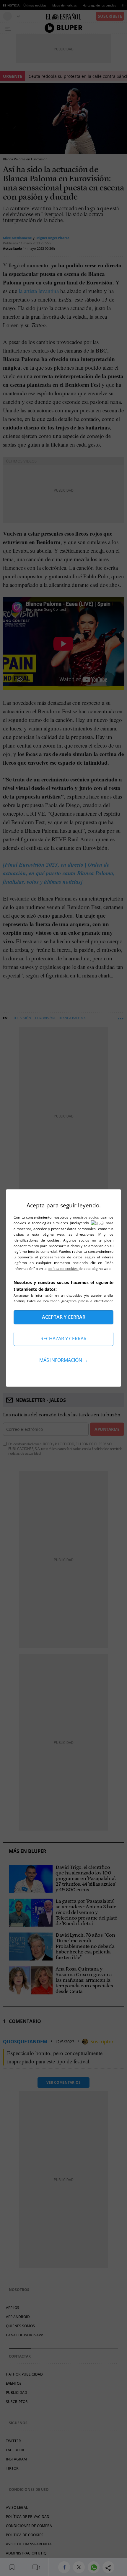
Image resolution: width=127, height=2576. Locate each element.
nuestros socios (86, 1217)
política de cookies (63, 1269)
